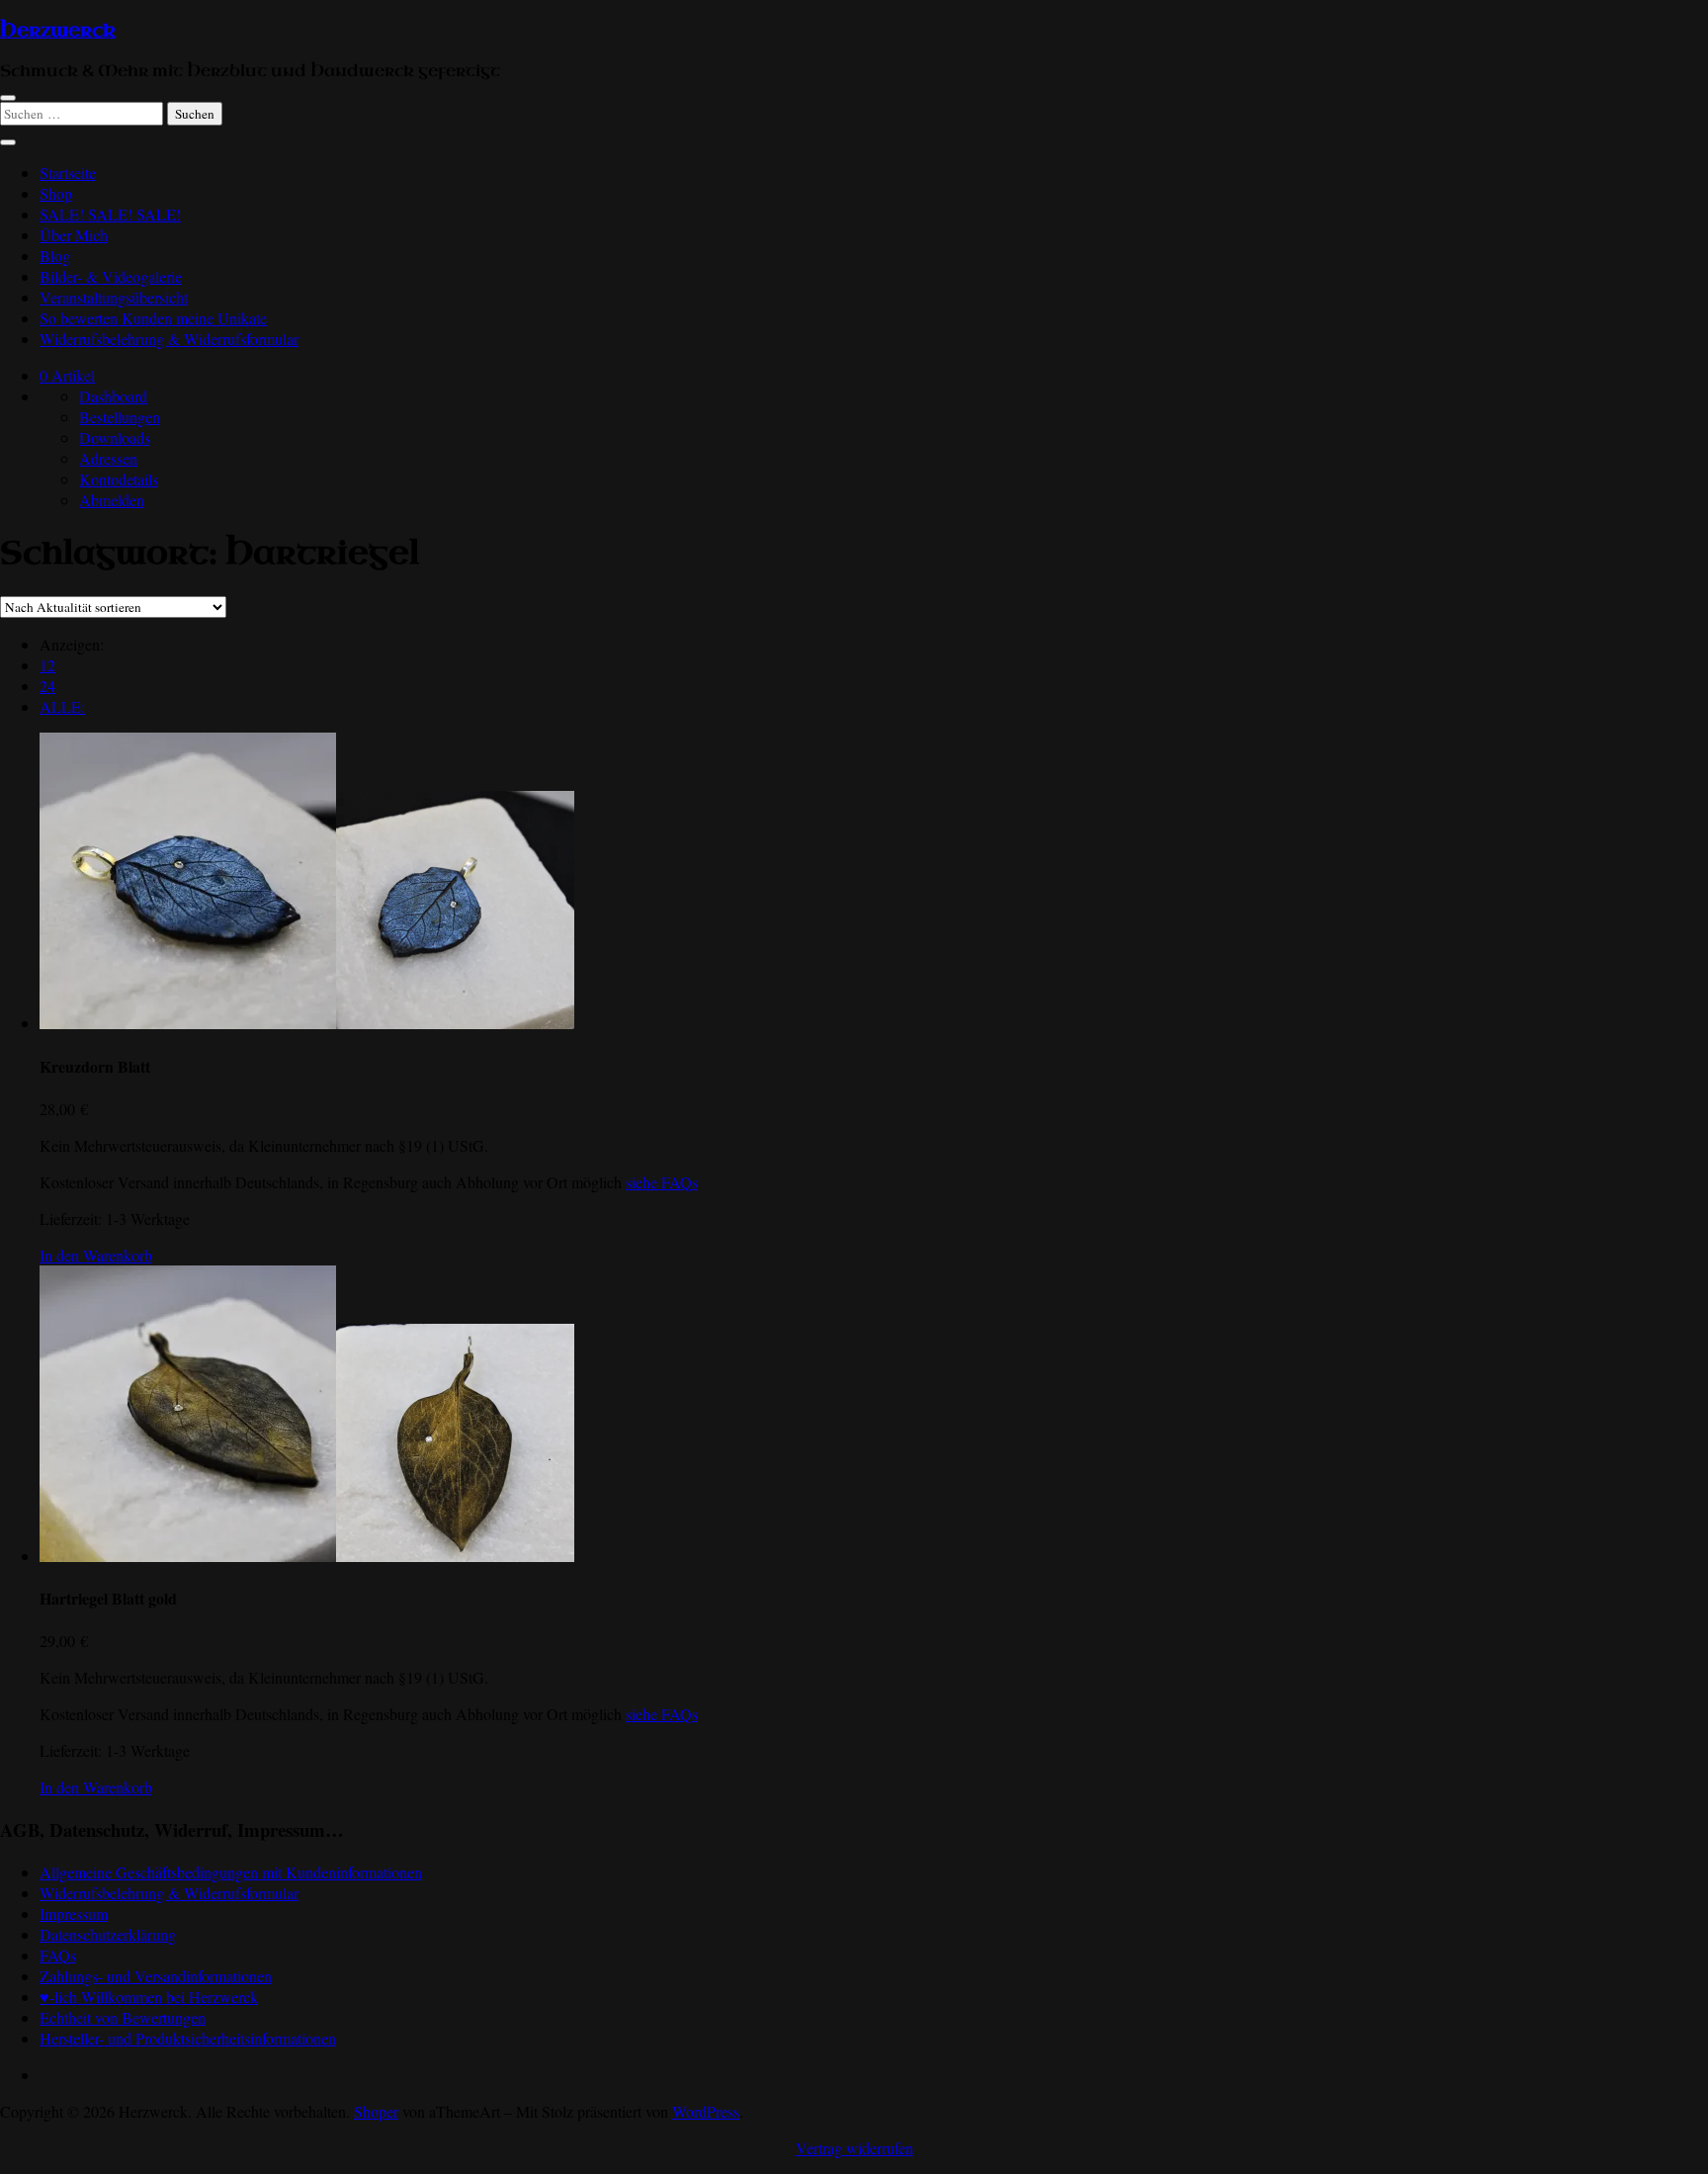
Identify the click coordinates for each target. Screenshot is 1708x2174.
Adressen (108, 458)
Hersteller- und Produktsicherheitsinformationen (188, 2038)
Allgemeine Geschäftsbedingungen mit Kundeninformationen (231, 1872)
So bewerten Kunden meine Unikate (153, 318)
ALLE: (62, 706)
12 (47, 665)
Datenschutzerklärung (108, 1934)
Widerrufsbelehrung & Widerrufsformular (169, 339)
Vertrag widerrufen (854, 2148)
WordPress (706, 2111)
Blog (55, 256)
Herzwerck (58, 31)
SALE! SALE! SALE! (110, 214)
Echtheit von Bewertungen (123, 2017)
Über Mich (74, 235)
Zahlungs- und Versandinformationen (156, 1976)
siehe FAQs (662, 1182)
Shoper (376, 2111)
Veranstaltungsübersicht (114, 297)
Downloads (115, 437)
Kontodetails (119, 479)
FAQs (58, 1955)
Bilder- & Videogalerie (111, 276)
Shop (56, 193)
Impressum (74, 1913)
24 (47, 686)
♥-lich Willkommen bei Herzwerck (149, 1997)
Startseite (68, 173)
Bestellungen (120, 417)
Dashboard (113, 396)
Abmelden (112, 500)
